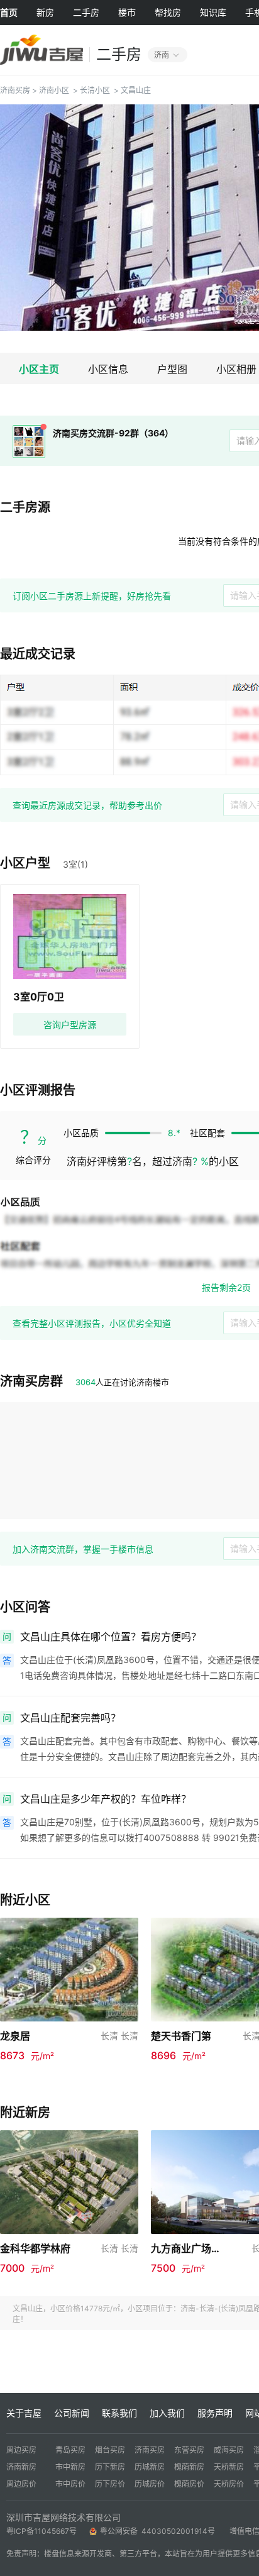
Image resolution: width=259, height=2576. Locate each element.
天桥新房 (229, 2467)
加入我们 (167, 2413)
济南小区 (54, 90)
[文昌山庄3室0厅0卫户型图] (70, 937)
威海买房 (229, 2450)
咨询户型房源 (70, 1025)
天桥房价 (229, 2484)
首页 (9, 12)
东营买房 (189, 2450)
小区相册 (236, 369)
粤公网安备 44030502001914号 (158, 2531)
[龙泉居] (69, 1968)
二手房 (86, 12)
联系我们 (119, 2413)
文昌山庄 (136, 90)
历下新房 (110, 2467)
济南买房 (15, 90)
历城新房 (150, 2467)
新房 (45, 12)
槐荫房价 (189, 2484)
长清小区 (95, 90)
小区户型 (25, 863)
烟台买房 (110, 2450)
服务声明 (215, 2413)
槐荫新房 (189, 2467)
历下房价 (110, 2484)
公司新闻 (72, 2413)
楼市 (127, 12)
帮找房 (168, 12)
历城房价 (150, 2484)
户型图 (172, 369)
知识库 (213, 12)
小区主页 (39, 369)
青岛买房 (70, 2450)
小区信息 (108, 369)
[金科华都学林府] (69, 2181)
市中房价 (70, 2484)
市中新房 (70, 2467)
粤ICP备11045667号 (41, 2531)
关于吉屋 (24, 2413)
